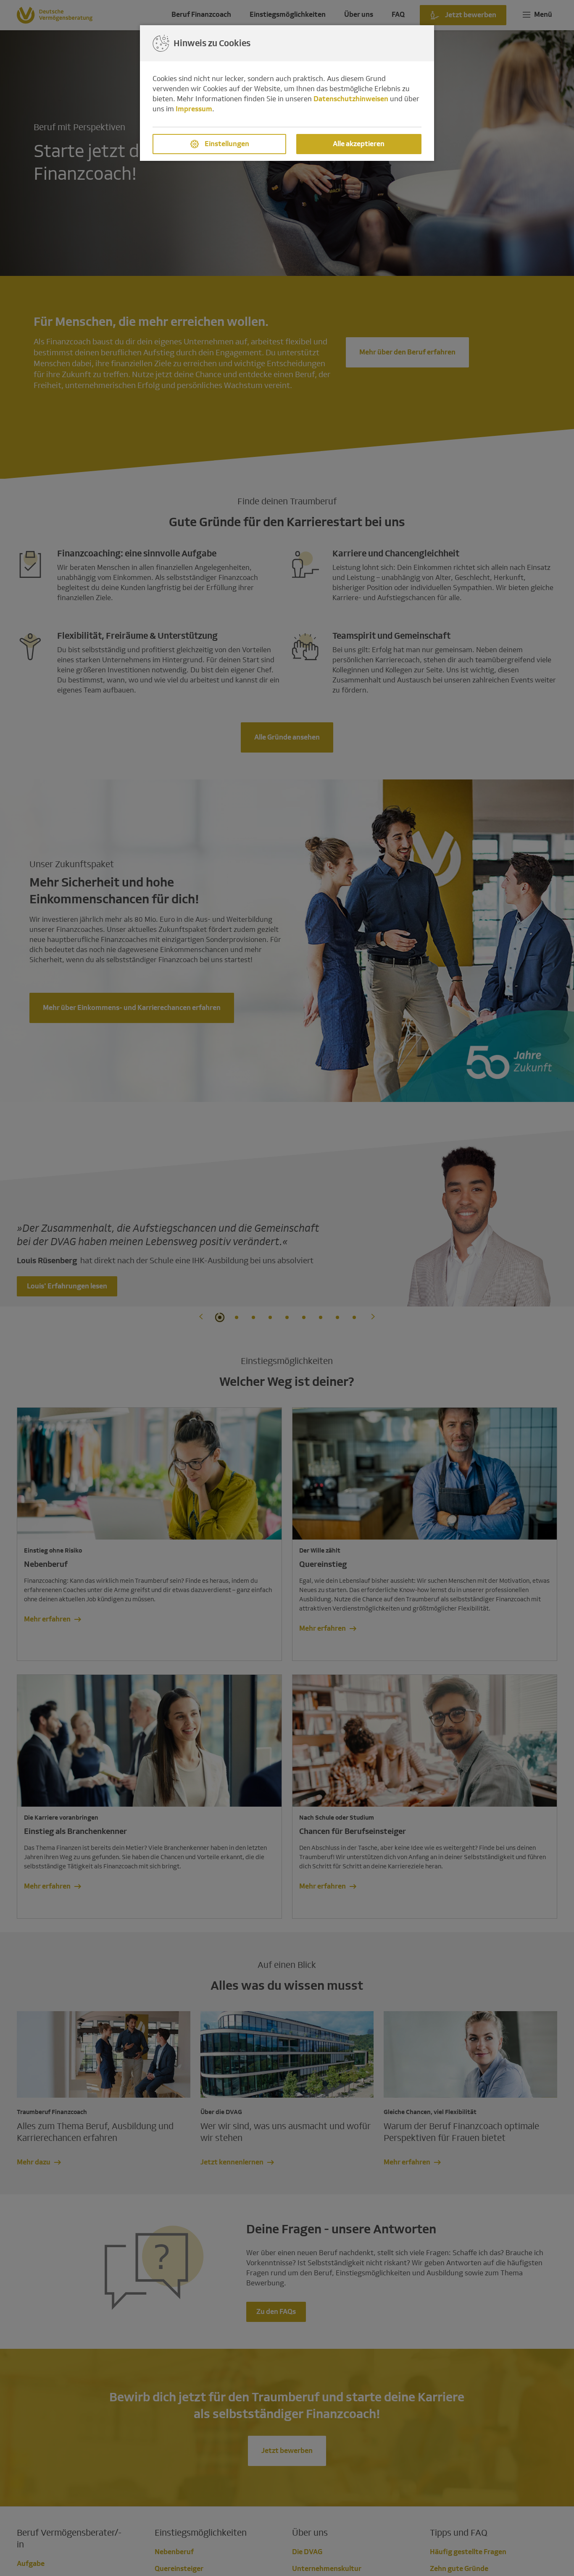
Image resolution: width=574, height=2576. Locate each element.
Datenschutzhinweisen (351, 99)
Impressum (194, 109)
